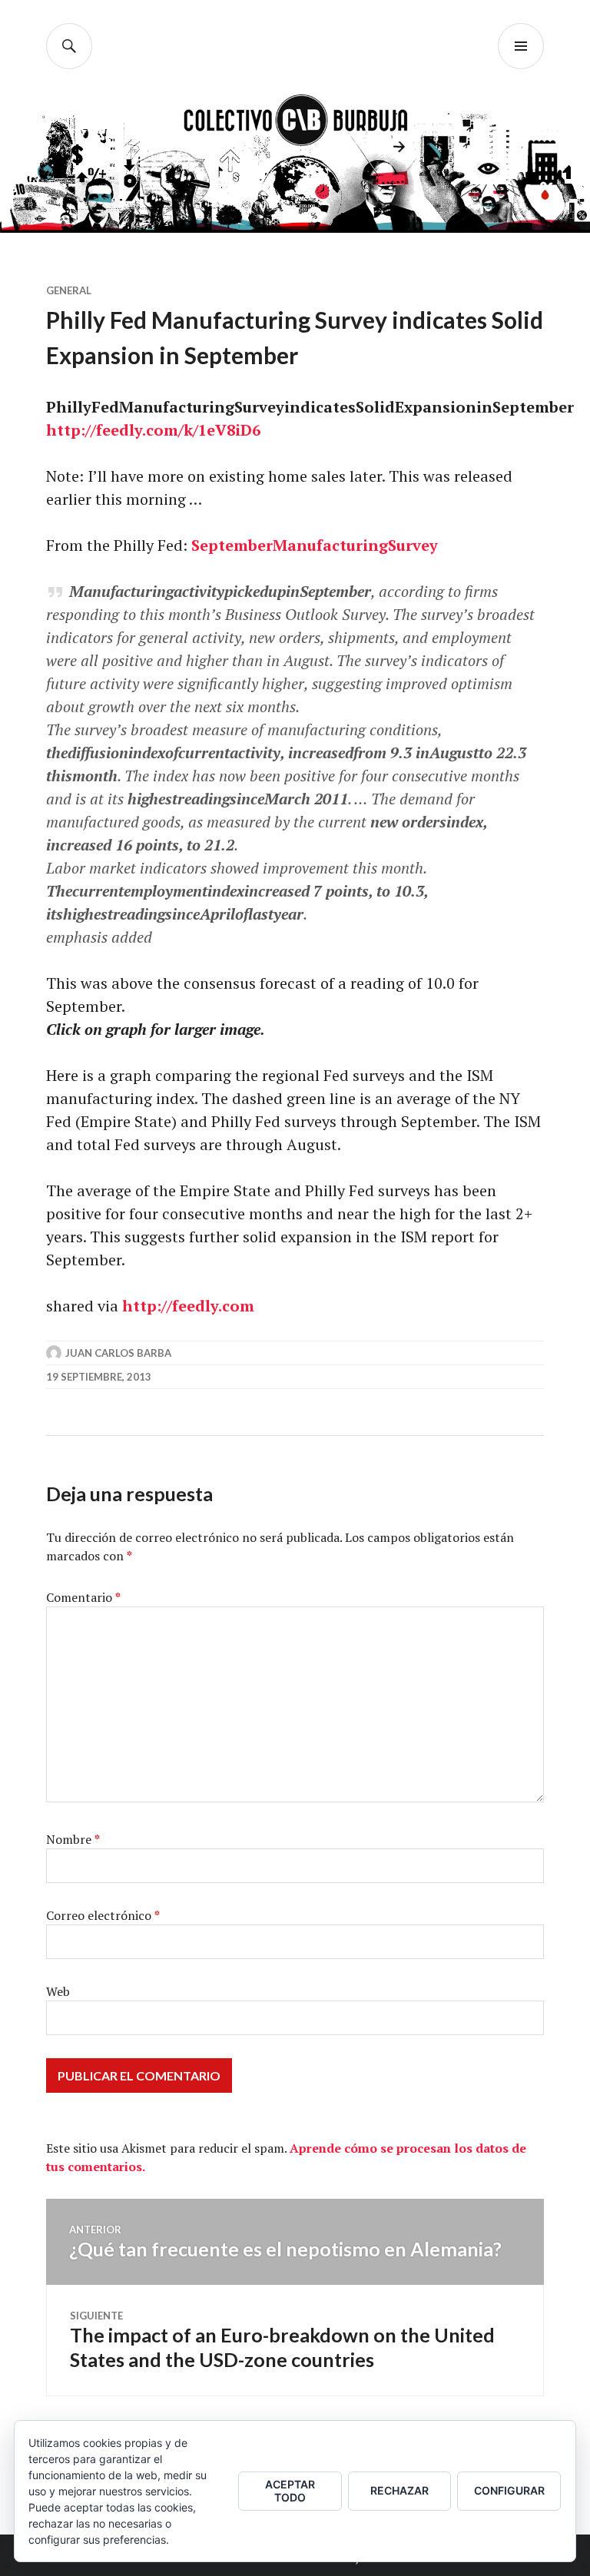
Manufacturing (330, 545)
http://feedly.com (188, 1306)
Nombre (73, 1839)
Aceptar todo (290, 2491)
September (232, 545)
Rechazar (399, 2490)
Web (58, 1991)
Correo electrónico (103, 1915)
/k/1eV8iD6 (219, 430)
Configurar (509, 2490)
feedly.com (137, 430)
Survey (413, 545)
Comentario (83, 1597)
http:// (71, 430)
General (69, 290)
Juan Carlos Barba (118, 1353)
